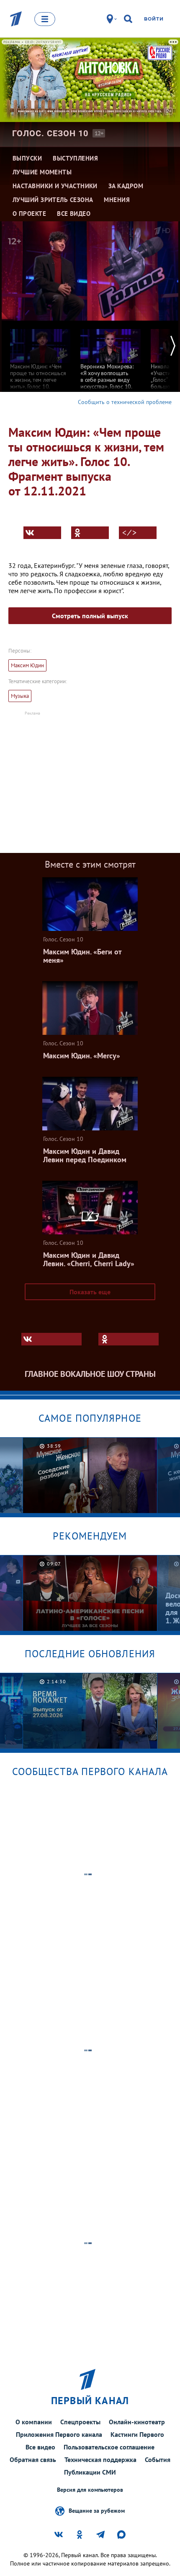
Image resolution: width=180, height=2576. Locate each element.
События (158, 2459)
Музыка (20, 696)
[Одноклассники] (90, 533)
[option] (40, 362)
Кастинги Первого (137, 2434)
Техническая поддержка (100, 2459)
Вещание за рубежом (97, 2510)
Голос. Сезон (50, 133)
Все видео (40, 2447)
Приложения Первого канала (59, 2434)
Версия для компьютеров (90, 2490)
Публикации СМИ (90, 2472)
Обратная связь (33, 2459)
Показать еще (90, 1292)
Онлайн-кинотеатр (137, 2422)
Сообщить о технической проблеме (125, 402)
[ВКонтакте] (42, 533)
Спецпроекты (80, 2422)
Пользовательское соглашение (109, 2447)
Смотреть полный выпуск (90, 616)
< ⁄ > (129, 533)
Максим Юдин (27, 665)
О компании (34, 2422)
